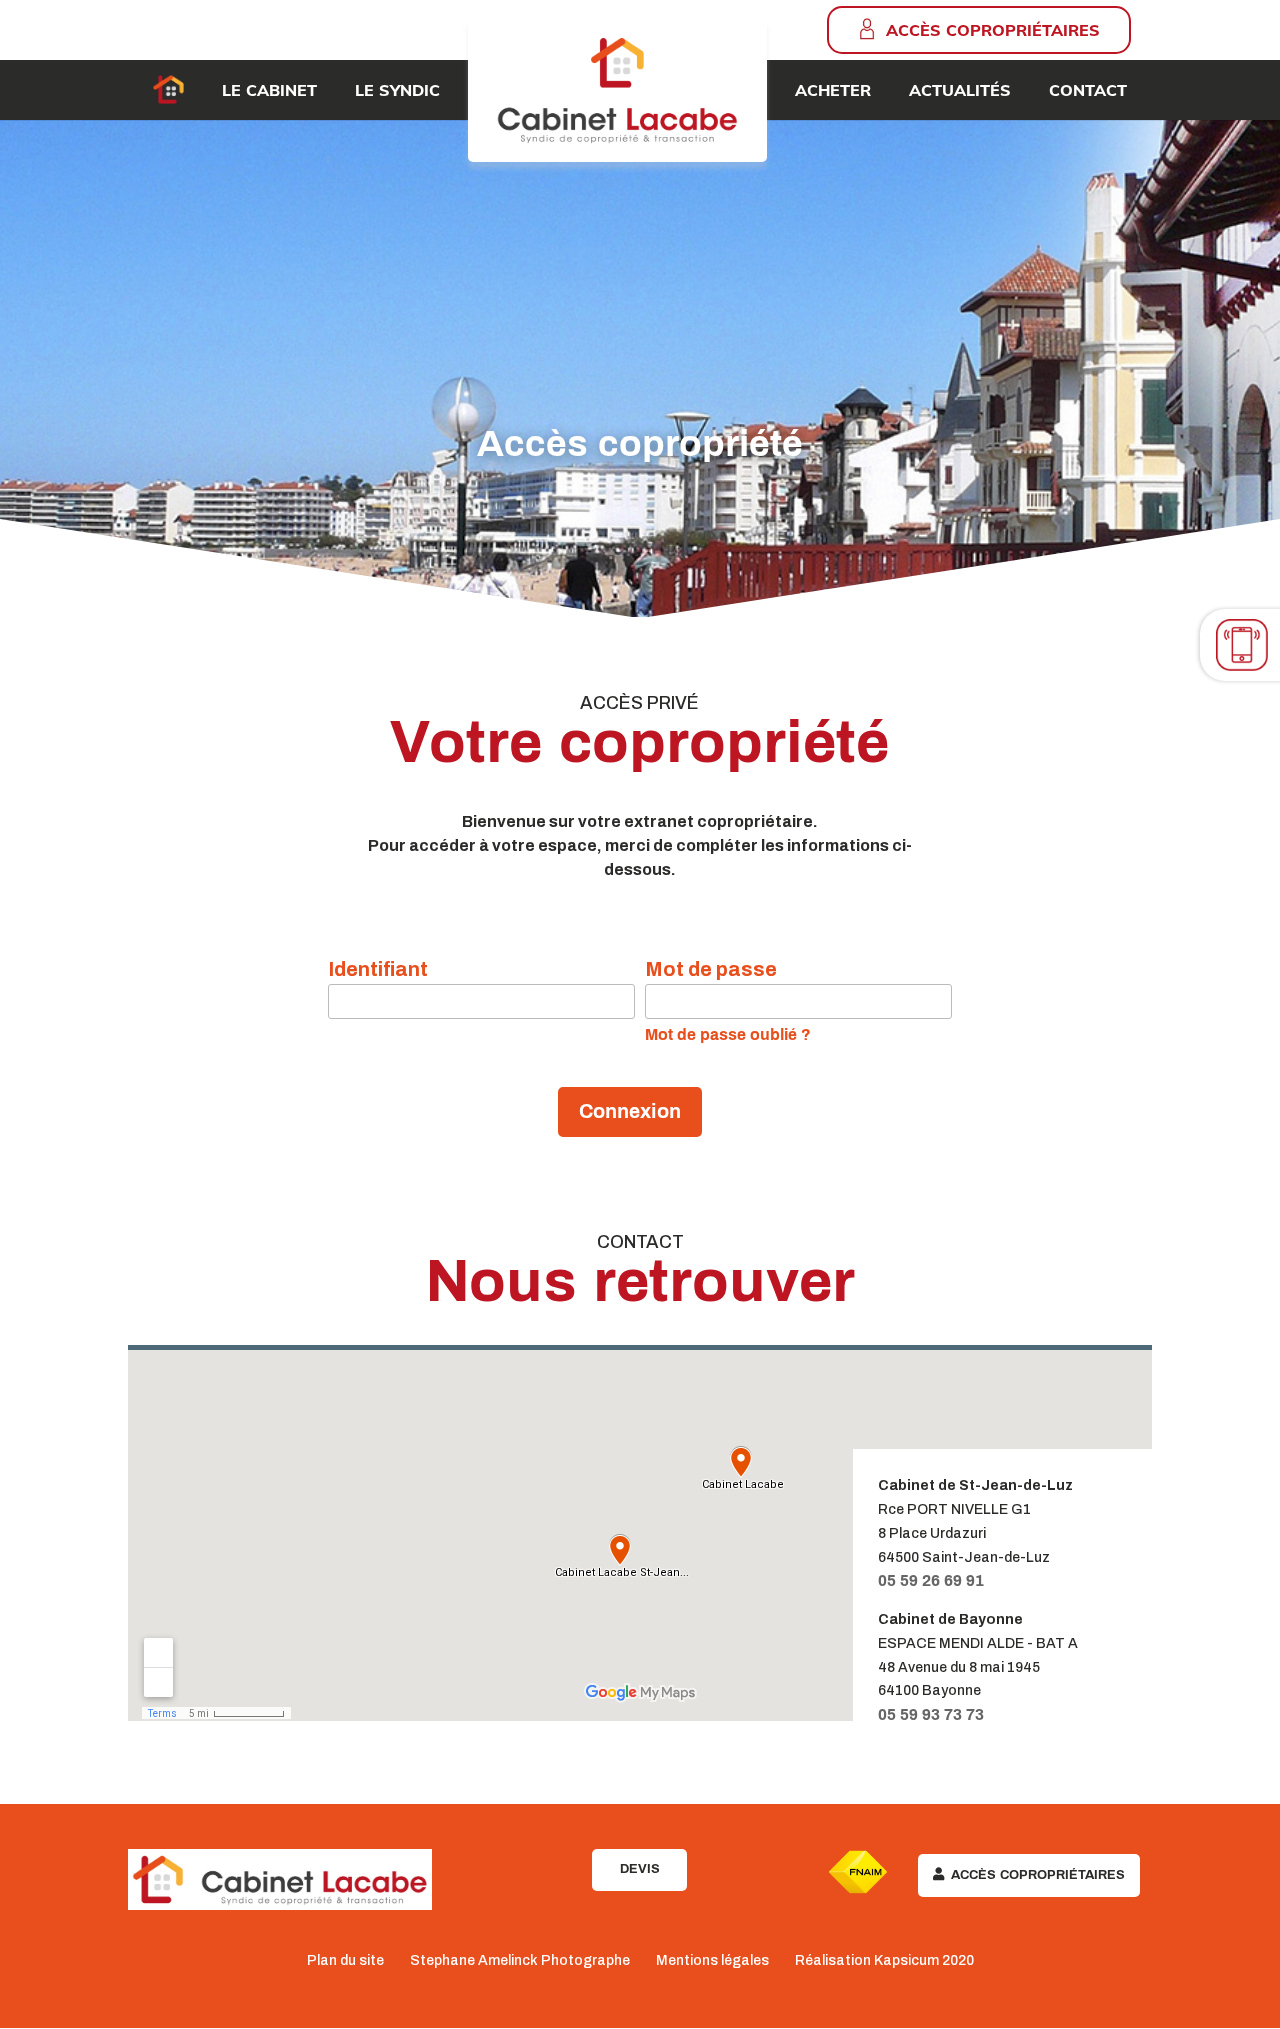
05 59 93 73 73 (931, 1714)
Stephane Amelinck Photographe (520, 1960)
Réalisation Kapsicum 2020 (884, 1960)
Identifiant (378, 969)
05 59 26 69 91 (931, 1580)
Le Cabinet (269, 90)
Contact (1088, 90)
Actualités (960, 90)
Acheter (833, 90)
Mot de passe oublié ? (728, 1034)
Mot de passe (711, 969)
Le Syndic (397, 90)
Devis (640, 1869)
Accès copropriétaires (993, 30)
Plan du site (345, 1960)
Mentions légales (712, 1960)
